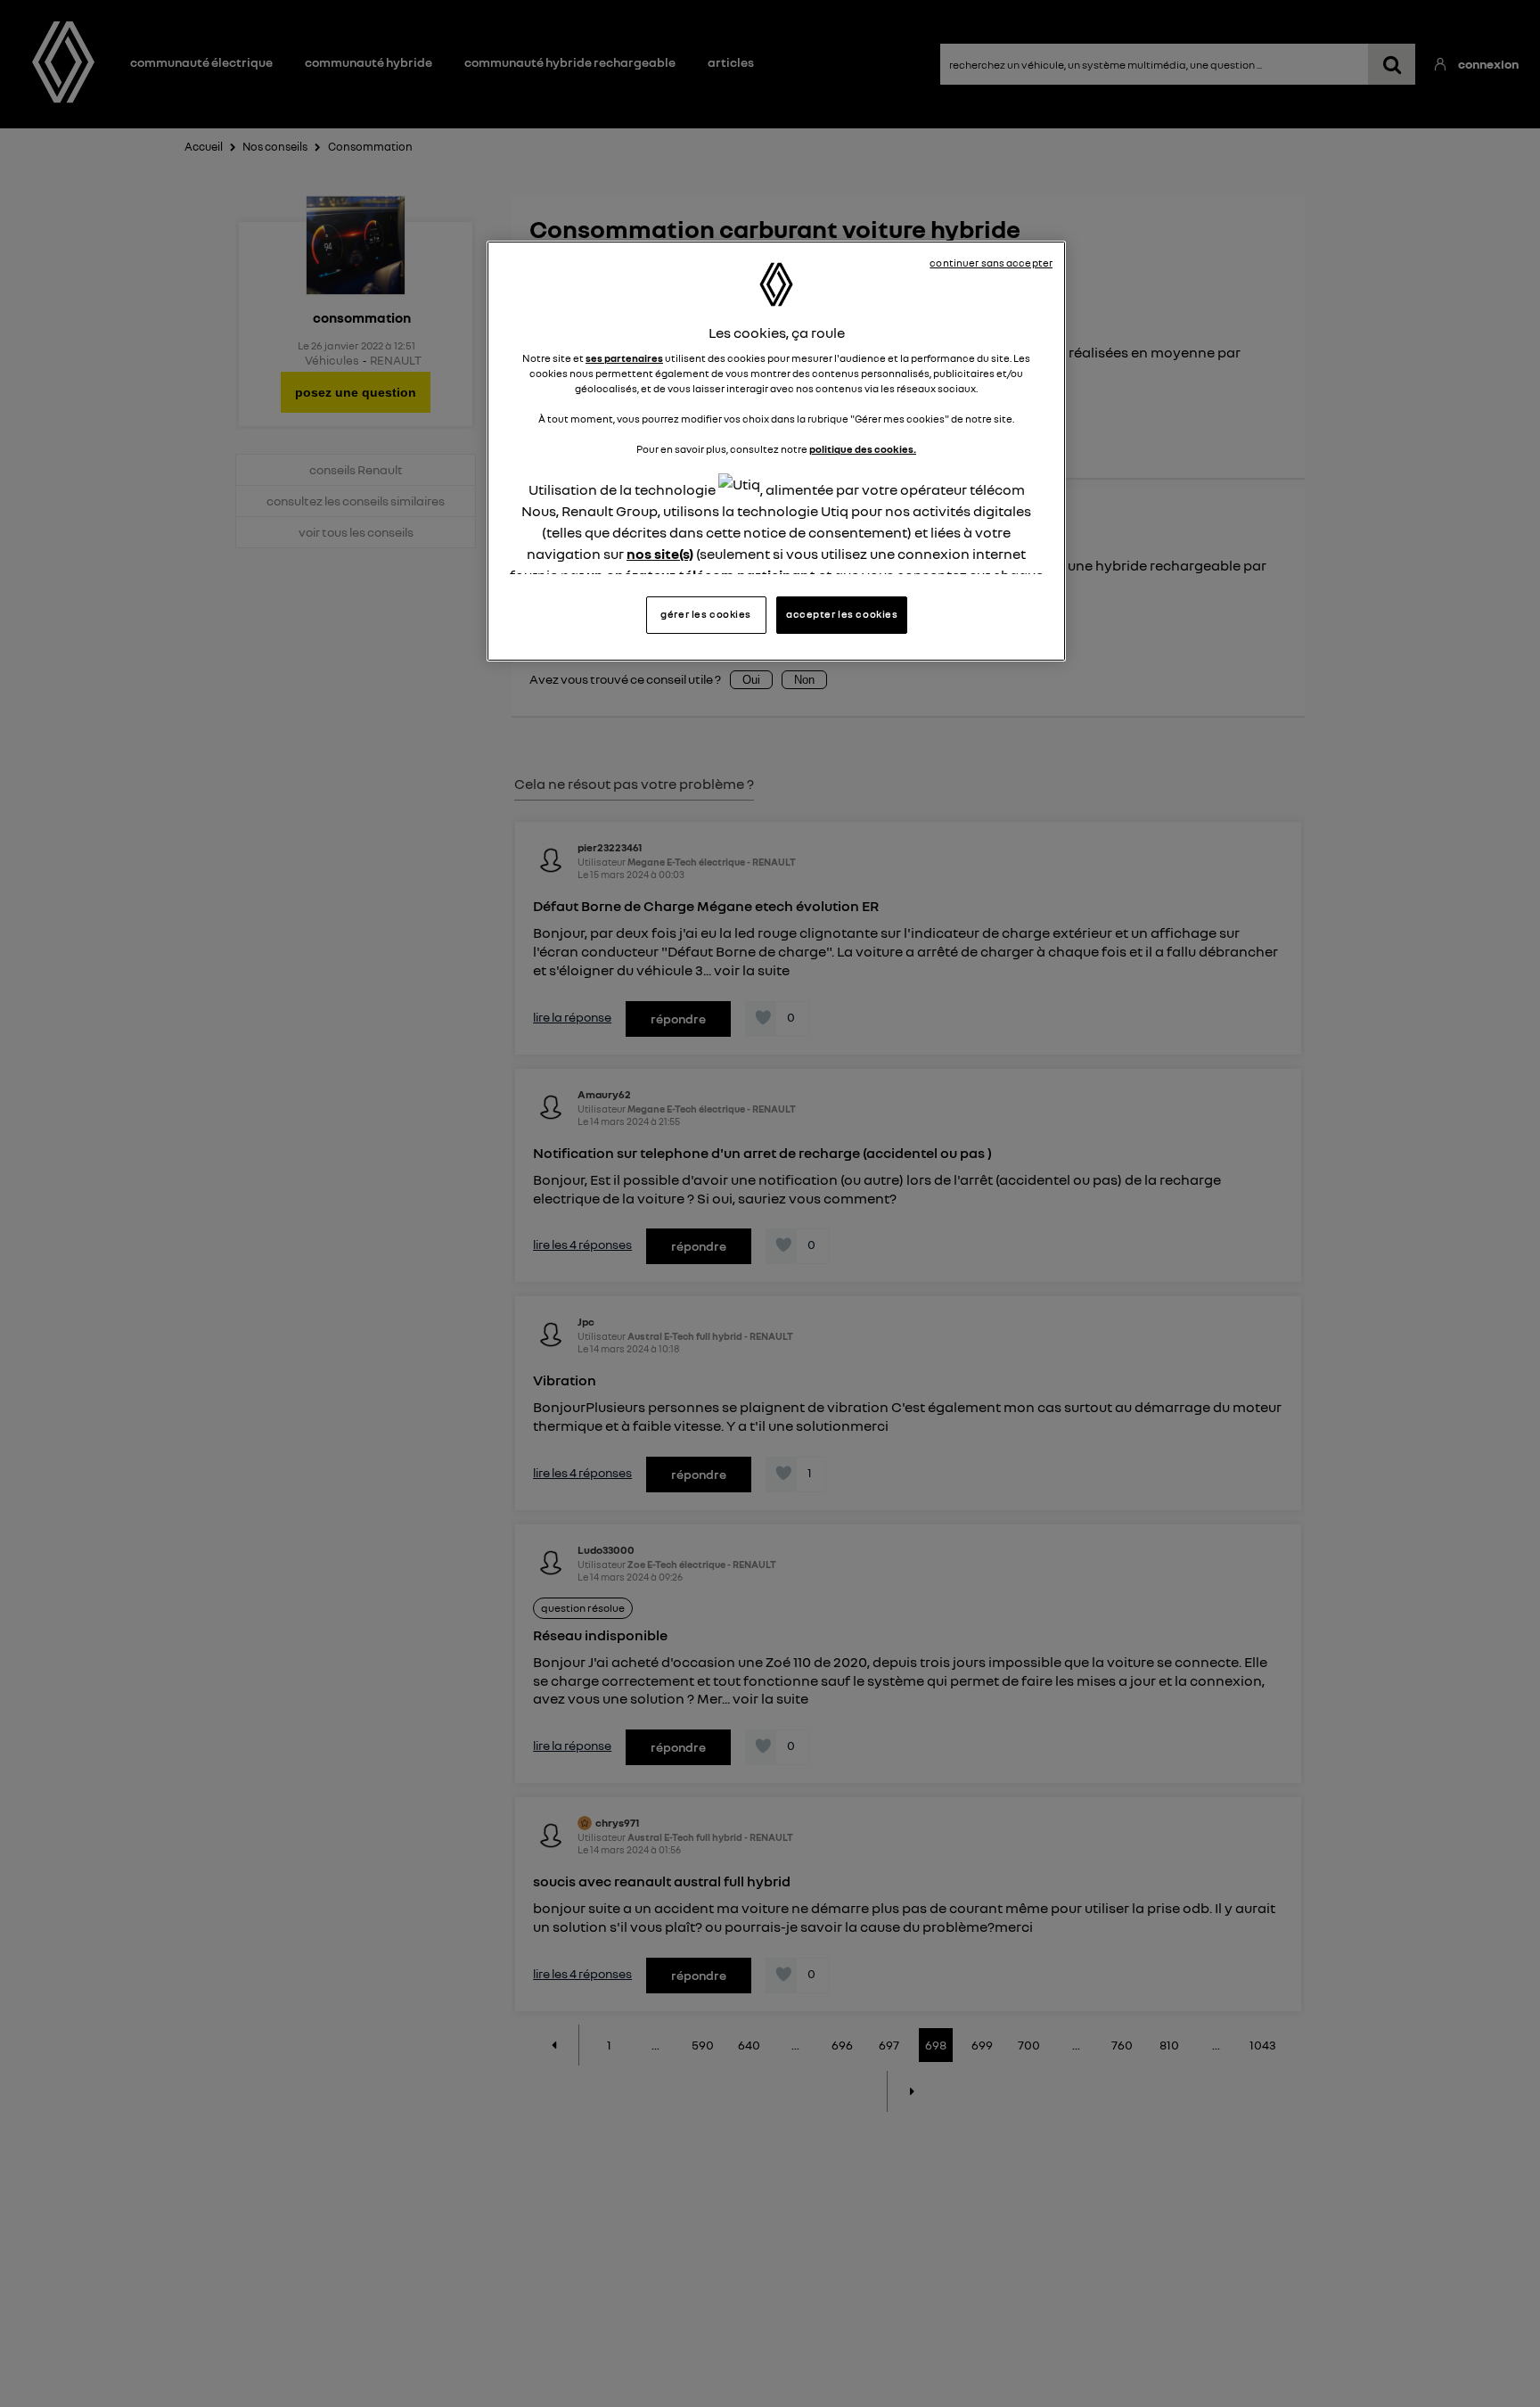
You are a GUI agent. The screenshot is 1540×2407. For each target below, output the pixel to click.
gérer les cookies (706, 614)
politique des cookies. (863, 450)
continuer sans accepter (991, 263)
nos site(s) (660, 554)
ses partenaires (624, 358)
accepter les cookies (842, 614)
